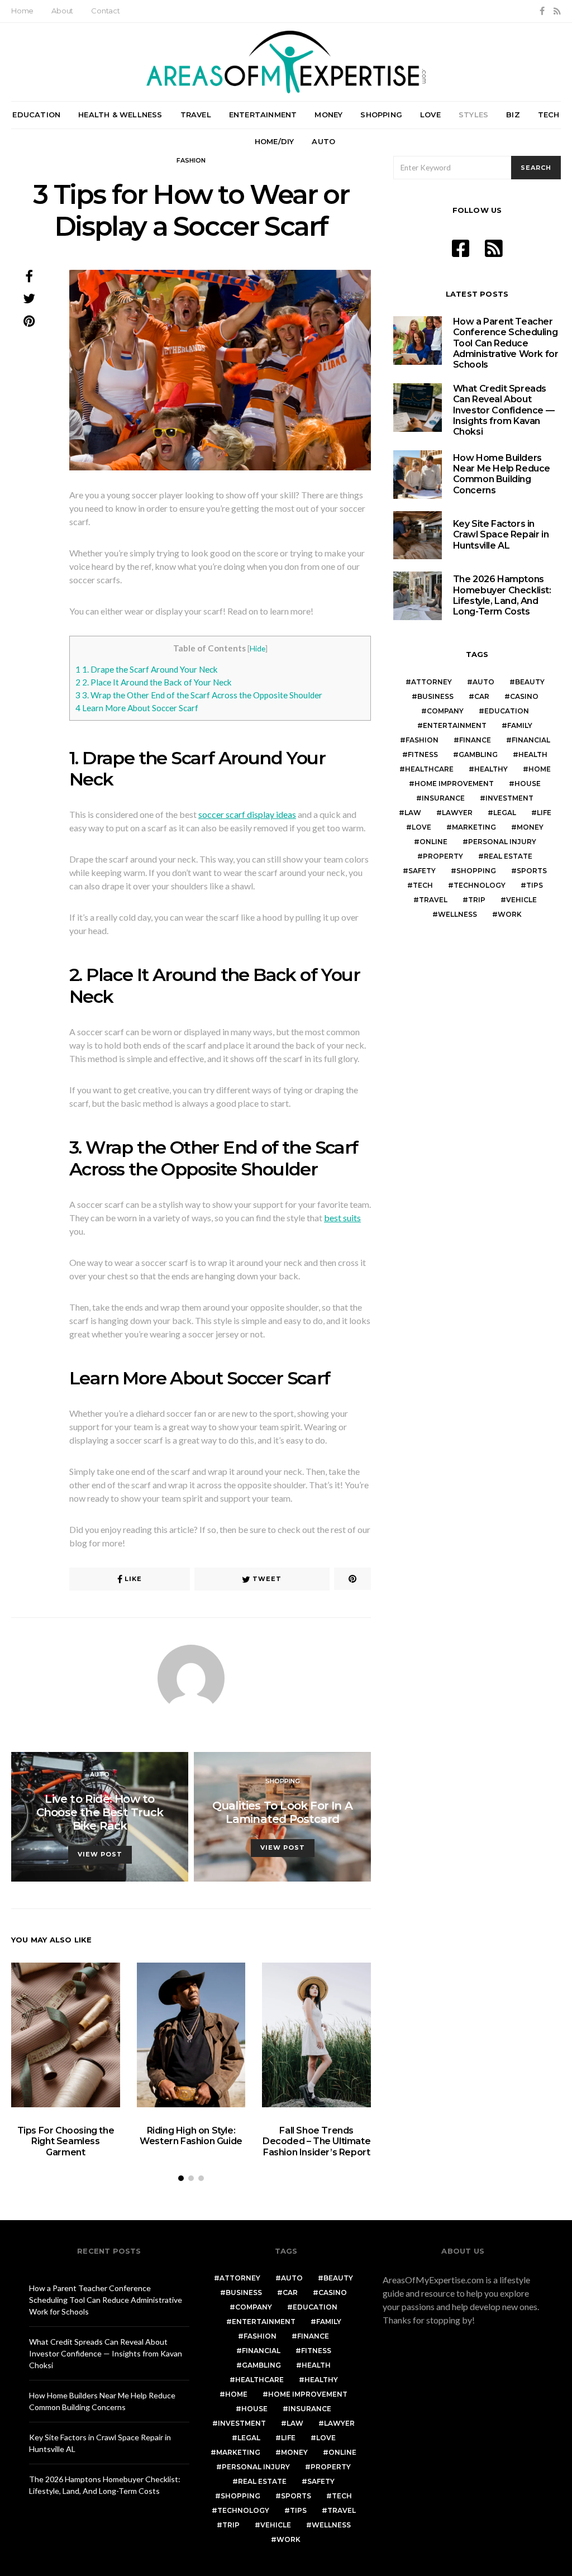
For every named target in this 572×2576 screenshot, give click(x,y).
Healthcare (429, 769)
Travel (196, 115)
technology (480, 885)
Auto (323, 141)
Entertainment (263, 115)
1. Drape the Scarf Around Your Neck (147, 669)
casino (524, 696)
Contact (106, 11)
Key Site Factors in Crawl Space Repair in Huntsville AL (501, 534)
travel (433, 900)
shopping (476, 871)
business (435, 696)
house (528, 784)
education (507, 711)
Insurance (443, 798)
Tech (549, 115)
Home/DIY (275, 141)
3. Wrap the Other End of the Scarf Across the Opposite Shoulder (199, 695)
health (533, 754)
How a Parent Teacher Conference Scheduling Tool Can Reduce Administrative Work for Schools (506, 343)
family (520, 725)
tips (535, 885)
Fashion (191, 160)
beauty (530, 682)
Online (433, 842)
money (530, 827)
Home (22, 11)
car (482, 696)
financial (531, 740)
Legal (505, 813)
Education (36, 115)
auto (483, 682)
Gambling (478, 754)
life (544, 813)
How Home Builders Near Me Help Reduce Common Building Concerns (502, 474)
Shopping (381, 115)
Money (328, 115)
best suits (342, 1218)
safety (422, 871)
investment (509, 798)
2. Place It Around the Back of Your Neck (154, 682)
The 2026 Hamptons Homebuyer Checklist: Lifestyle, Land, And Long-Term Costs (502, 595)
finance (475, 740)
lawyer (457, 813)
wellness (457, 914)
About (62, 11)
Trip (477, 900)
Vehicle (521, 900)
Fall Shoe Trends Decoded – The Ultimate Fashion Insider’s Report (316, 2141)
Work (510, 914)
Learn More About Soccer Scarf (137, 708)
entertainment (455, 725)
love (421, 827)
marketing (474, 827)
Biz (513, 115)
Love (430, 115)
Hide (258, 648)
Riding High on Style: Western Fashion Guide (191, 2136)
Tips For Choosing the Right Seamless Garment (66, 2141)
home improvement (454, 784)
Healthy (491, 769)
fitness (423, 754)
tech (423, 885)
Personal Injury (502, 842)
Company (445, 711)
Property (443, 856)
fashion (422, 740)
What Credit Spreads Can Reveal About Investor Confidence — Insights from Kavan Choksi (504, 410)
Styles (473, 115)
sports (532, 871)
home (540, 769)
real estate (508, 856)
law (413, 813)
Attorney (432, 682)
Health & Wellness (120, 115)
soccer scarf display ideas (247, 814)
